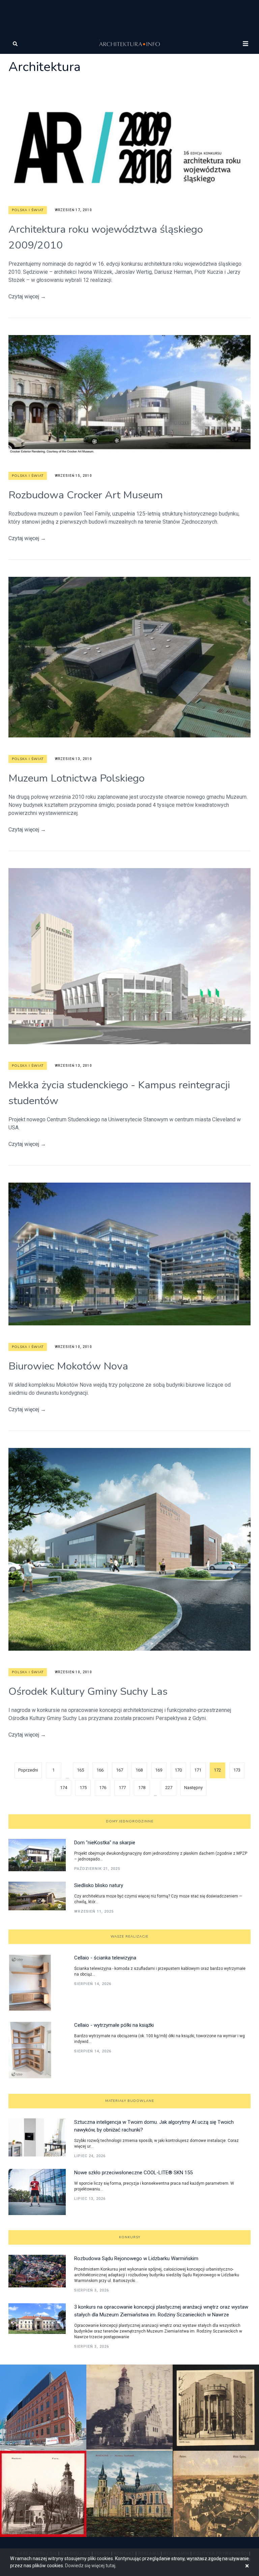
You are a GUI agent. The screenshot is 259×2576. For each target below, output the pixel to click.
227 (169, 1788)
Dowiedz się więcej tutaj (90, 2566)
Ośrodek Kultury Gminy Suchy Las (88, 1691)
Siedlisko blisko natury (99, 1885)
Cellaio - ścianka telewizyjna (105, 1958)
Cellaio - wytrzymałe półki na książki (114, 2025)
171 (198, 1770)
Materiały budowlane (130, 2101)
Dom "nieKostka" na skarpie (105, 1843)
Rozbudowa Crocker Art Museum (86, 495)
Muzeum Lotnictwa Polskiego (77, 778)
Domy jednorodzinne (130, 1821)
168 (139, 1770)
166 (100, 1770)
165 (80, 1770)
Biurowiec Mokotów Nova (68, 1366)
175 (83, 1788)
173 (237, 1770)
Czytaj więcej (27, 296)
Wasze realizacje (129, 1937)
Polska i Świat (28, 210)
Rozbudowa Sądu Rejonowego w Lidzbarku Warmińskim (136, 2258)
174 (64, 1788)
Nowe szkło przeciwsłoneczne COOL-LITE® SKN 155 (133, 2173)
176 (103, 1788)
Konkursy (130, 2237)
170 (178, 1770)
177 (122, 1788)
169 (159, 1770)
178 (142, 1788)
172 (217, 1770)
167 (120, 1770)
